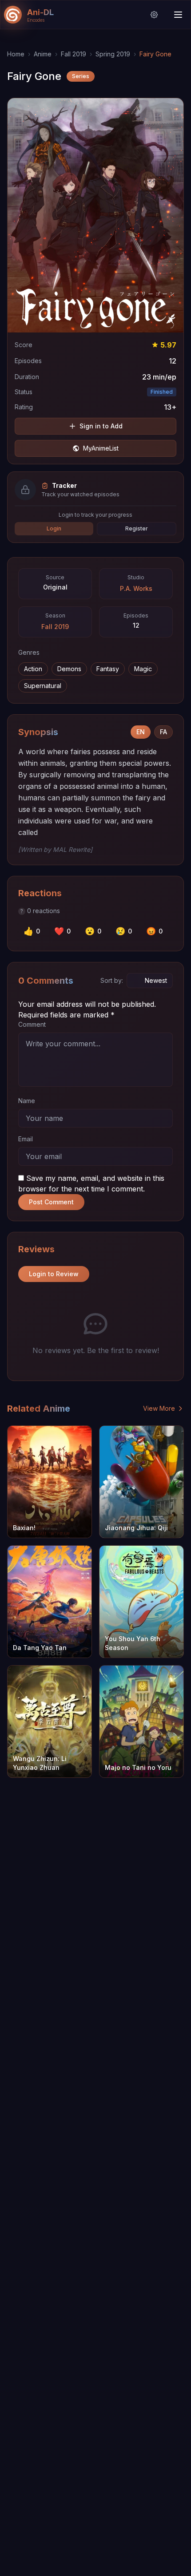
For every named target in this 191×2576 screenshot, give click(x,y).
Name (27, 1101)
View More (159, 1408)
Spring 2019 (113, 54)
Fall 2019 (74, 54)
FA (163, 732)
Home (16, 54)
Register (137, 528)
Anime (43, 54)
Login (54, 528)
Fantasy (108, 669)
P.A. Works (136, 588)
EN (141, 732)
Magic (143, 669)
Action (33, 669)
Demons (69, 669)
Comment (32, 1024)
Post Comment (51, 1202)
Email (26, 1139)
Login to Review (54, 1274)
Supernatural (43, 686)
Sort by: (112, 980)
